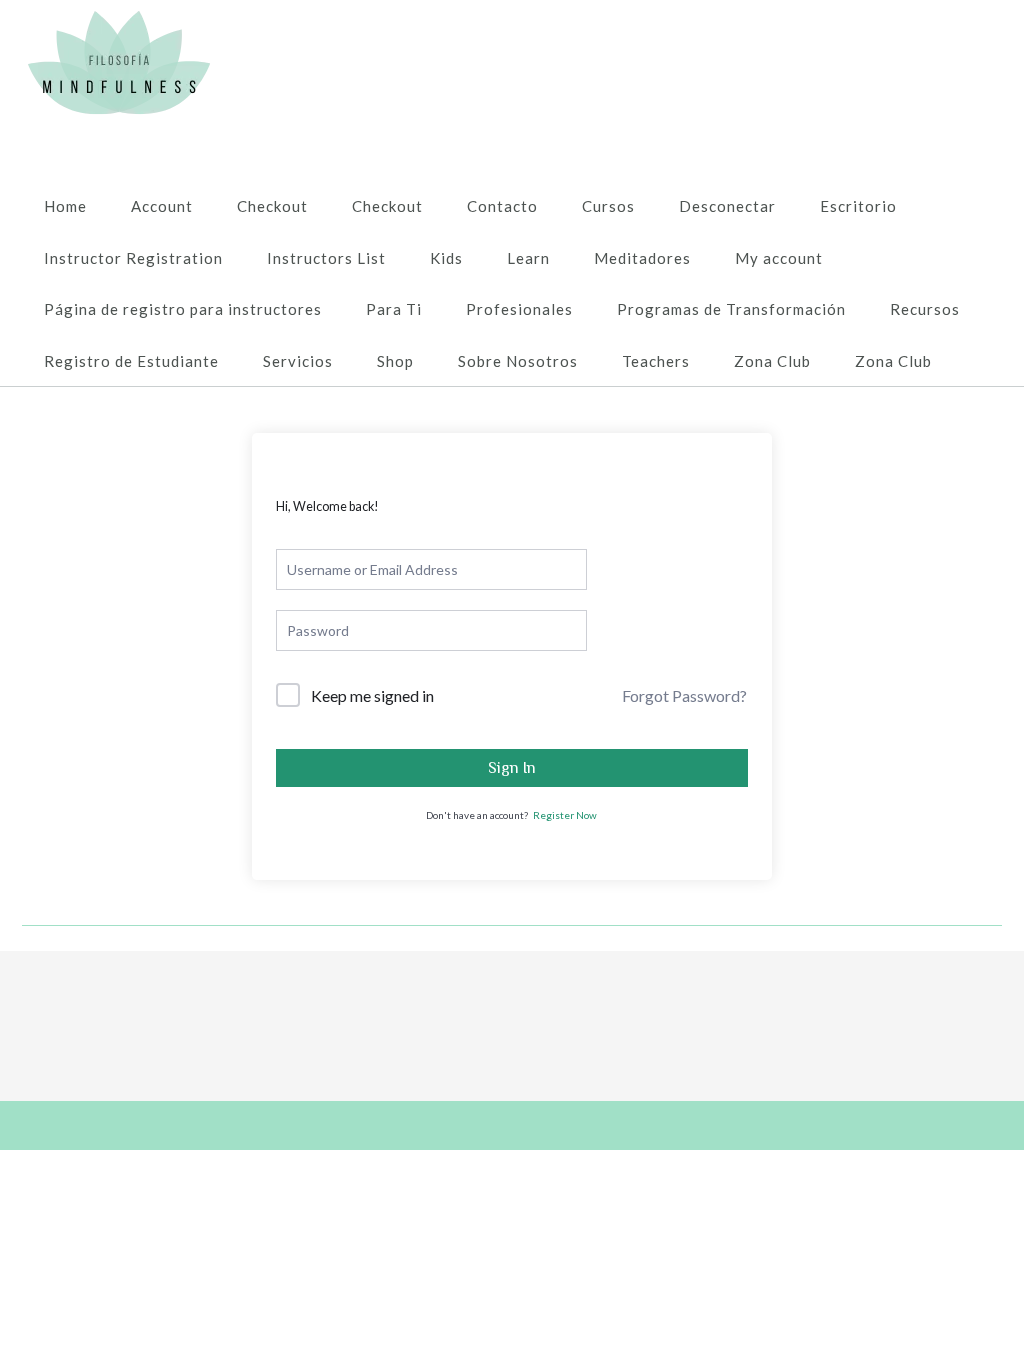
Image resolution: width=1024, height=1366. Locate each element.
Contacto (502, 206)
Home (65, 206)
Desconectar (727, 206)
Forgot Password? (684, 695)
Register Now (565, 815)
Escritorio (858, 206)
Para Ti (394, 309)
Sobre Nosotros (518, 361)
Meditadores (642, 258)
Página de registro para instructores (183, 309)
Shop (395, 361)
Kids (446, 258)
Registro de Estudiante (131, 361)
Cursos (608, 206)
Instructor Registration (133, 258)
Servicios (298, 361)
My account (779, 258)
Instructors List (326, 258)
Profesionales (519, 309)
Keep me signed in (372, 695)
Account (162, 206)
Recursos (925, 309)
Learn (528, 258)
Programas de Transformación (731, 309)
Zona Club (772, 361)
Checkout (272, 206)
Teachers (656, 361)
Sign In (512, 768)
